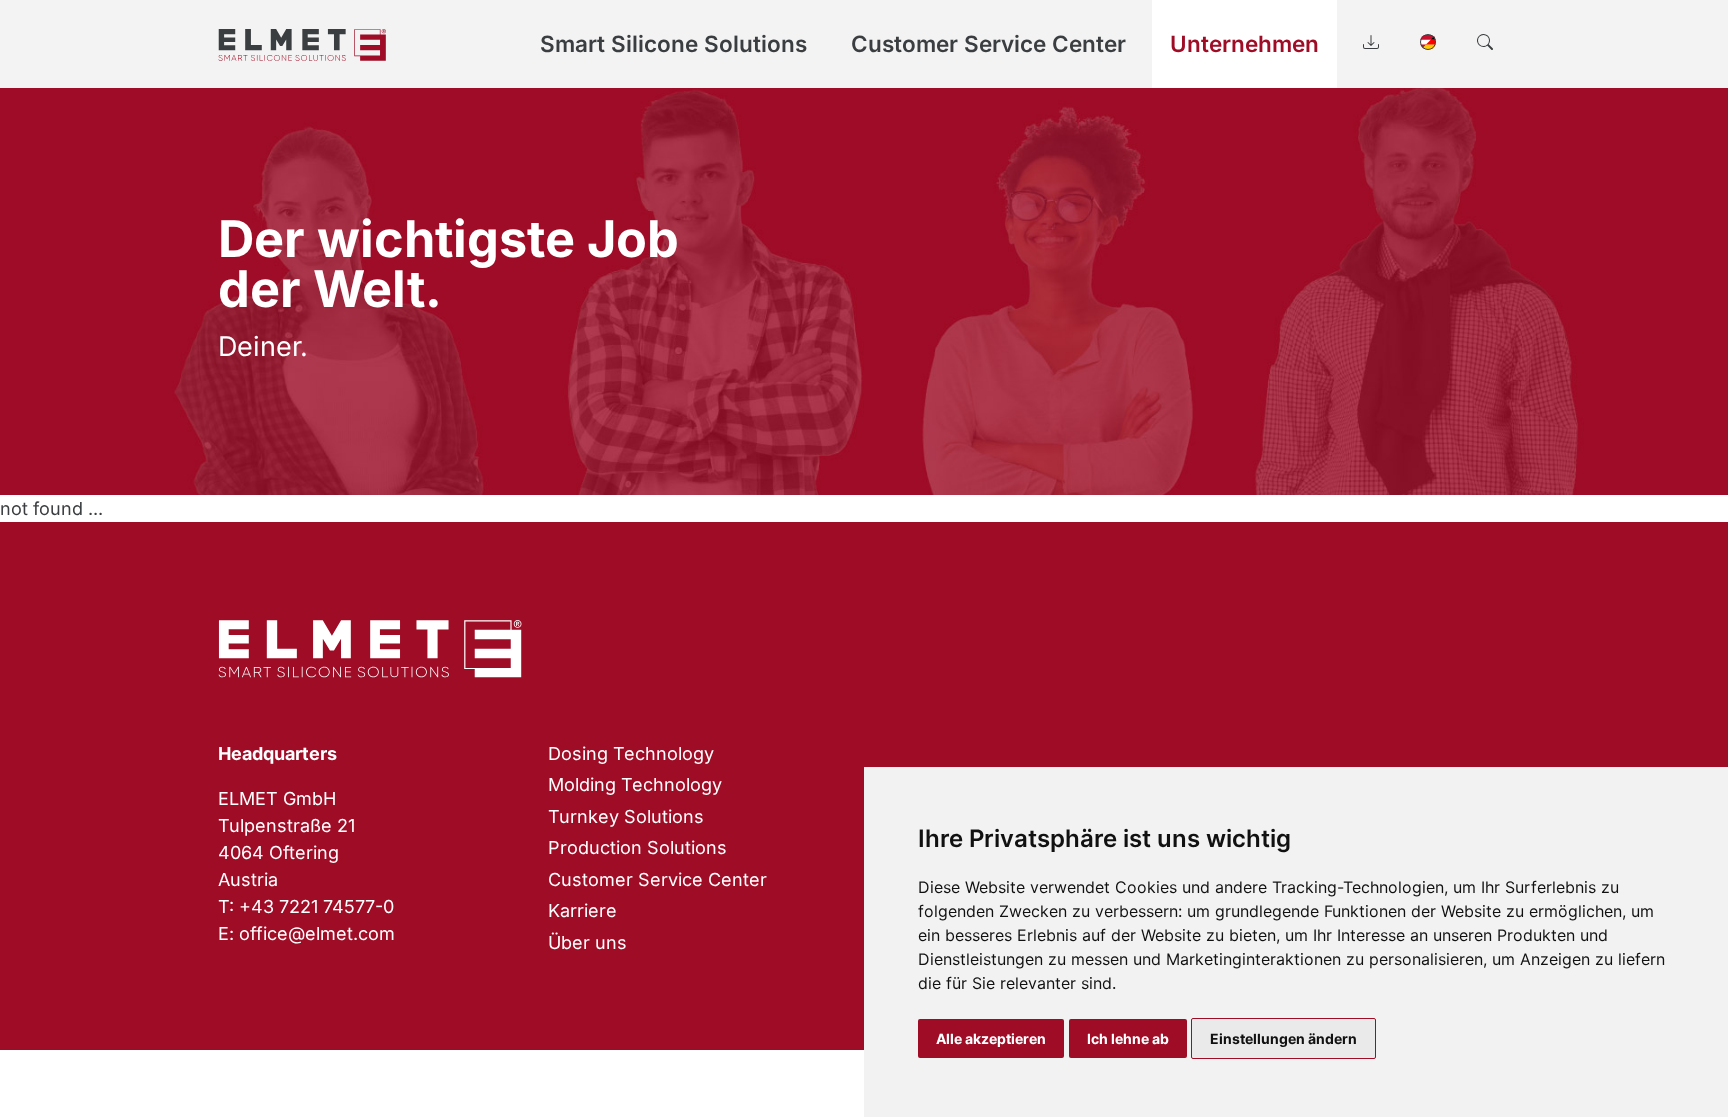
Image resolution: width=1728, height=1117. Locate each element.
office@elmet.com (317, 933)
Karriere (582, 910)
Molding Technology (635, 784)
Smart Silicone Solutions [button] (673, 43)
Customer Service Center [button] (988, 43)
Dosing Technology (631, 753)
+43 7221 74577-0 (316, 906)
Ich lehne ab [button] (1128, 1038)
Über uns (587, 942)
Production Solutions (637, 847)
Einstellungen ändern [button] (1283, 1038)
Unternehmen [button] (1244, 43)
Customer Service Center (657, 879)
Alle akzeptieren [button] (991, 1038)
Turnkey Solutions (626, 816)
